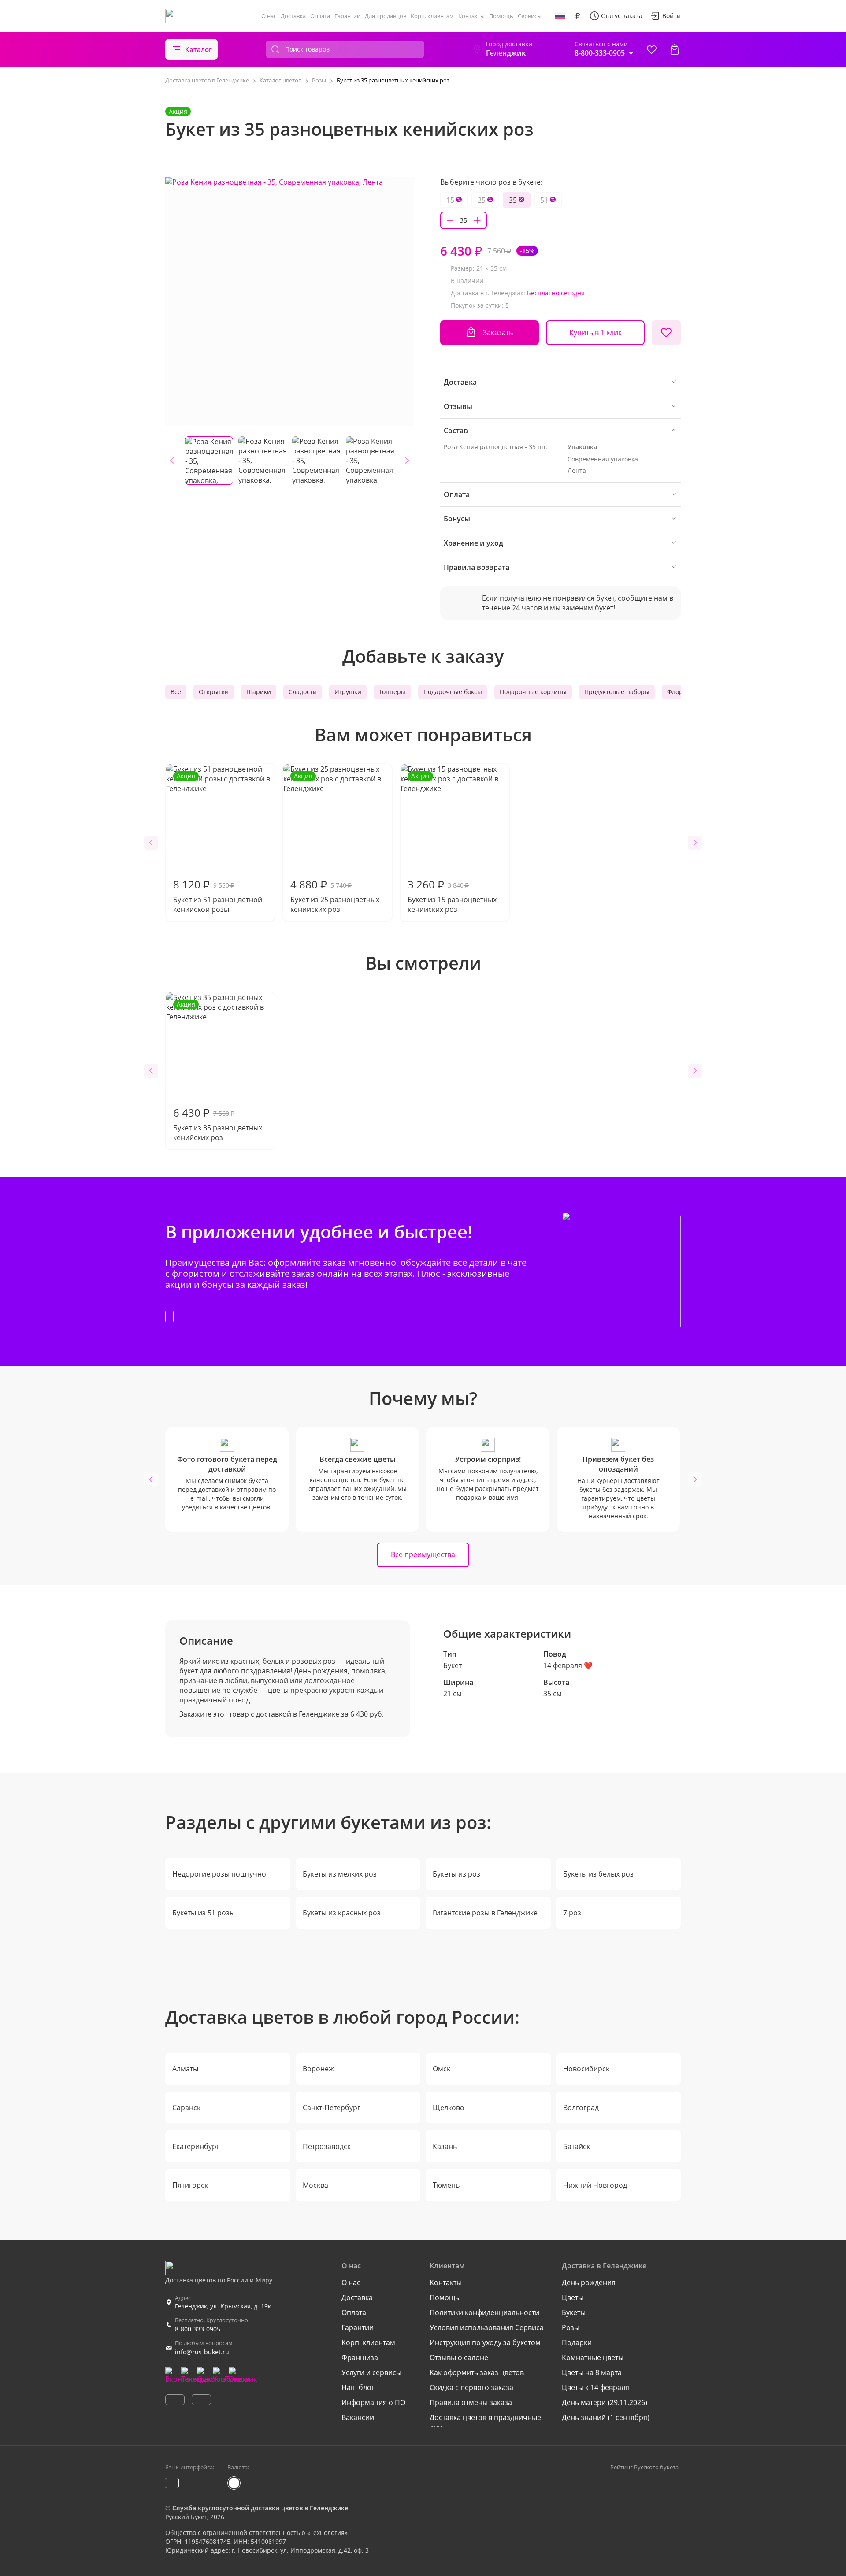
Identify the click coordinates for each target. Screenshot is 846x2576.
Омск (442, 2069)
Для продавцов (386, 16)
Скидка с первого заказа (471, 2387)
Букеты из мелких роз (340, 1874)
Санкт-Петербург (332, 2108)
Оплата (320, 16)
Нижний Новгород (595, 2185)
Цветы (573, 2297)
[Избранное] (652, 49)
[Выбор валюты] (578, 16)
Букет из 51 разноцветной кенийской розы (218, 843)
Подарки (577, 2342)
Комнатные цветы (593, 2357)
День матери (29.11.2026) (605, 2402)
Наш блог (358, 2387)
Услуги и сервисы (371, 2372)
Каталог (199, 49)
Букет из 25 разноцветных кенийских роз (335, 843)
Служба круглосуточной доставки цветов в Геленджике (260, 2508)
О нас (269, 16)
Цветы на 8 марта (592, 2372)
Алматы (185, 2069)
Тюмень (446, 2185)
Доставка (293, 16)
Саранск (186, 2108)
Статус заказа (622, 16)
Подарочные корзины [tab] (533, 692)
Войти (672, 16)
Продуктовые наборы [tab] (617, 692)
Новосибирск (586, 2069)
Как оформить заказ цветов (477, 2372)
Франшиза (360, 2357)
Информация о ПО (373, 2402)
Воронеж (318, 2069)
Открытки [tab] (214, 692)
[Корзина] (675, 49)
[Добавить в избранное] (666, 333)
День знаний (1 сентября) (606, 2417)
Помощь (501, 16)
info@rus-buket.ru (202, 2352)
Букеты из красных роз (342, 1913)
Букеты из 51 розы (204, 1913)
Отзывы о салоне (459, 2357)
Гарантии (347, 16)
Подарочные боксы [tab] (453, 692)
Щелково (449, 2108)
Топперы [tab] (392, 692)
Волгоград (581, 2108)
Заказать (498, 332)
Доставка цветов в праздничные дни (485, 2422)
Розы (571, 2327)
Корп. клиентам (432, 16)
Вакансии (358, 2417)
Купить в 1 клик (596, 332)
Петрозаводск (327, 2146)
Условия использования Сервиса (487, 2327)
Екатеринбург (196, 2146)
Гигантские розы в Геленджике (485, 1913)
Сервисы (530, 16)
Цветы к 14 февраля (596, 2387)
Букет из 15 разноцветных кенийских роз (452, 843)
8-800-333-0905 (198, 2329)
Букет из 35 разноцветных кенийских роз (218, 1071)
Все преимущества (423, 1554)
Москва (315, 2185)
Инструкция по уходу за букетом (485, 2342)
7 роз (572, 1913)
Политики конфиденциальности (484, 2312)
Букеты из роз (456, 1874)
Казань (445, 2146)
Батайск (577, 2146)
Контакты (471, 16)
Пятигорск (190, 2185)
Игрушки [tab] (348, 692)
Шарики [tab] (259, 692)
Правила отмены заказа (471, 2402)
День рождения (589, 2282)
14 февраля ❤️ (568, 1665)
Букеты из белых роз (598, 1874)
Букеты (574, 2312)
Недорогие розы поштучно (219, 1874)
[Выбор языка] (560, 16)
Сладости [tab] (303, 692)
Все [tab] (176, 692)
